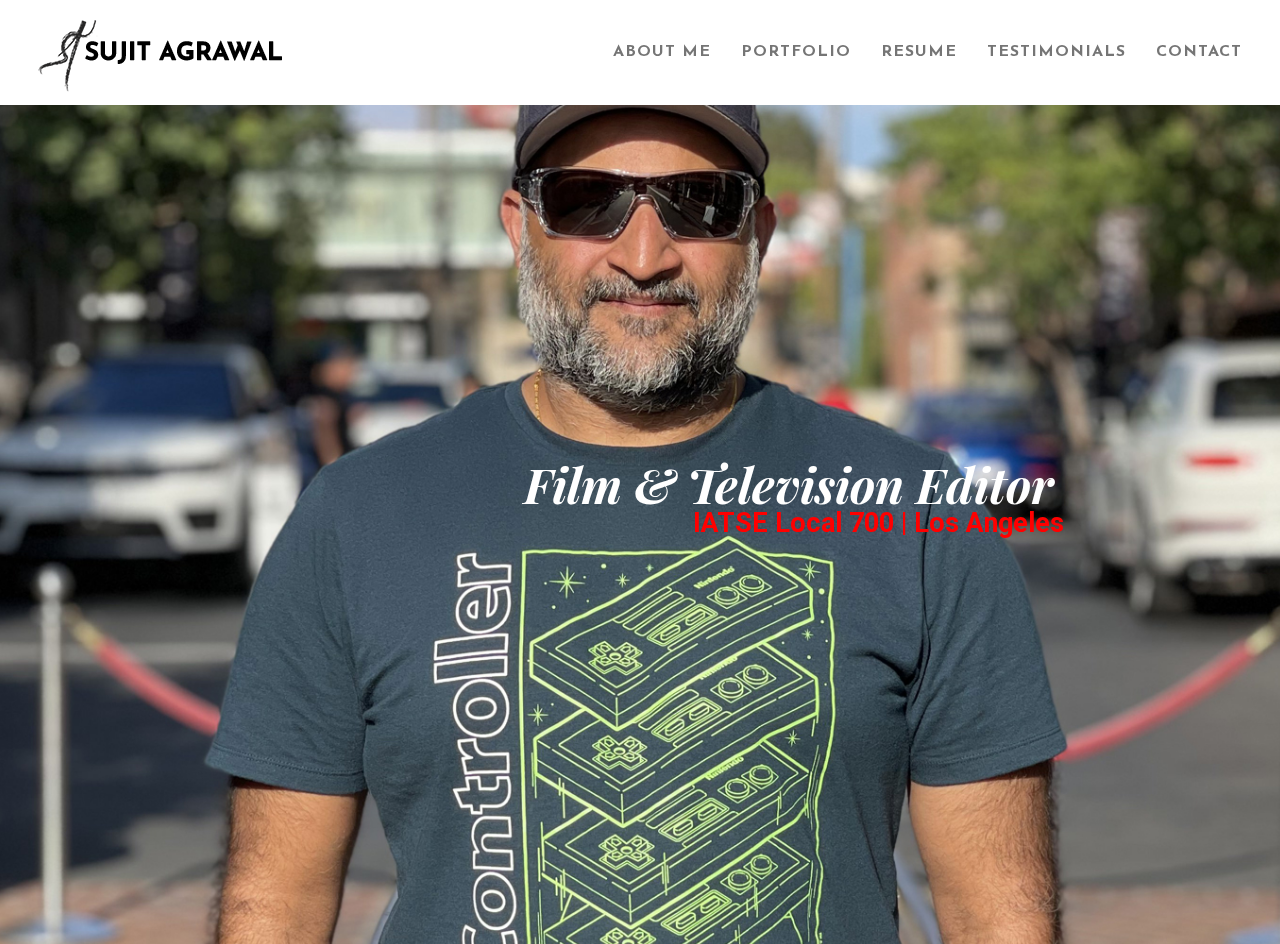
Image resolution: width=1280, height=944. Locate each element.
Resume (919, 52)
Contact (1199, 52)
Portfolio (796, 52)
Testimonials (1056, 52)
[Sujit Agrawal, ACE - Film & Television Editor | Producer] (310, 53)
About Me (662, 52)
